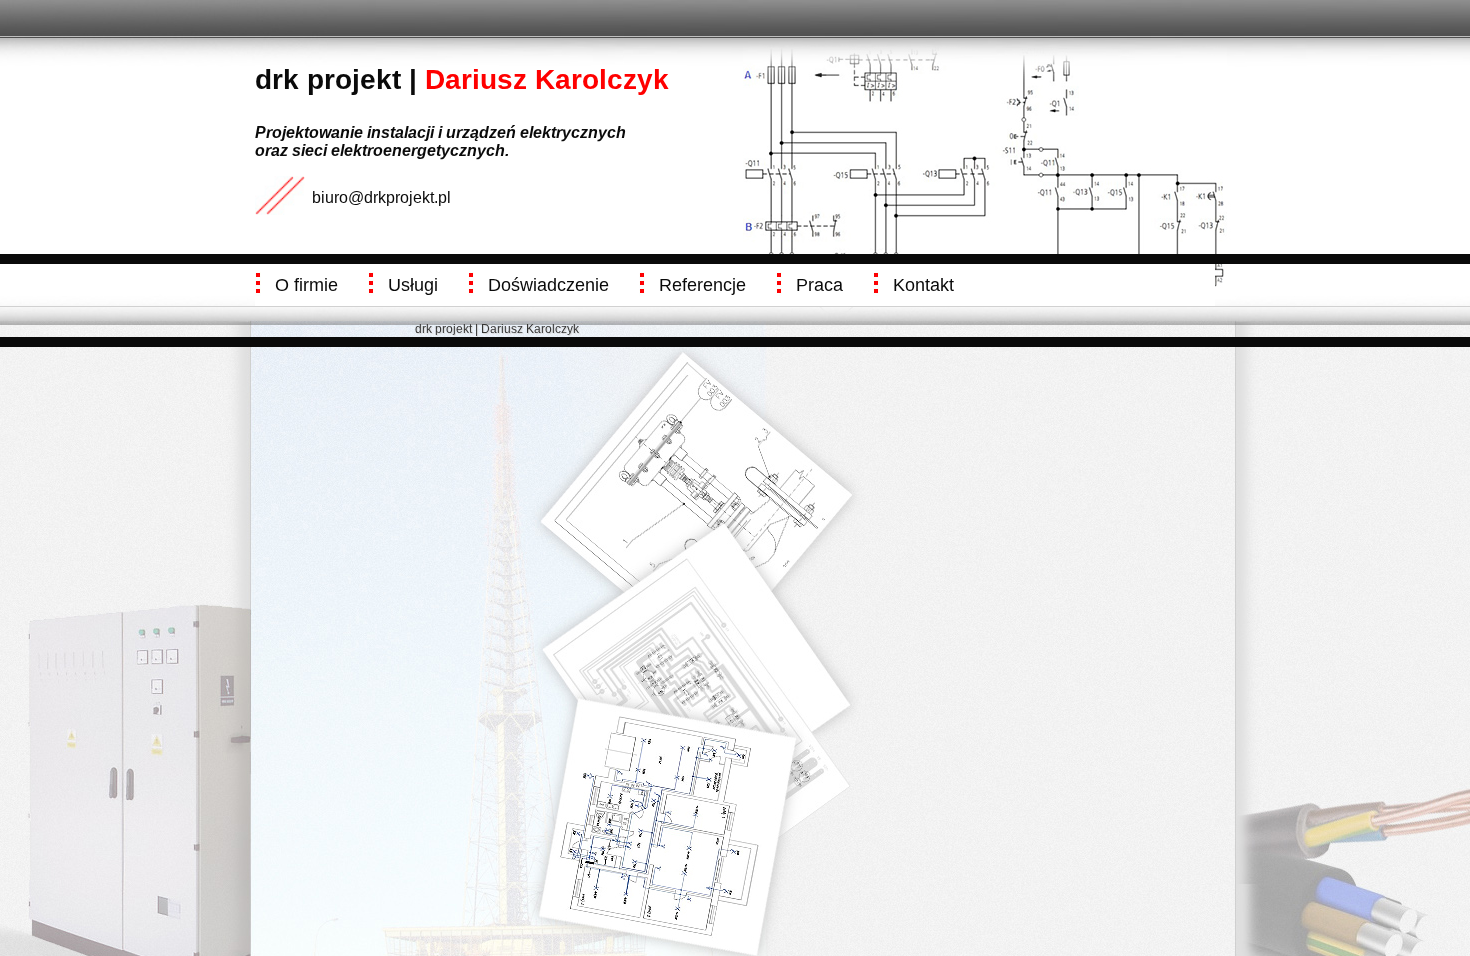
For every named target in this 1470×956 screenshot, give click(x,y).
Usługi (413, 285)
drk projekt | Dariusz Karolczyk (497, 329)
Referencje (702, 285)
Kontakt (923, 285)
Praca (819, 285)
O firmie (306, 285)
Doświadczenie (548, 285)
